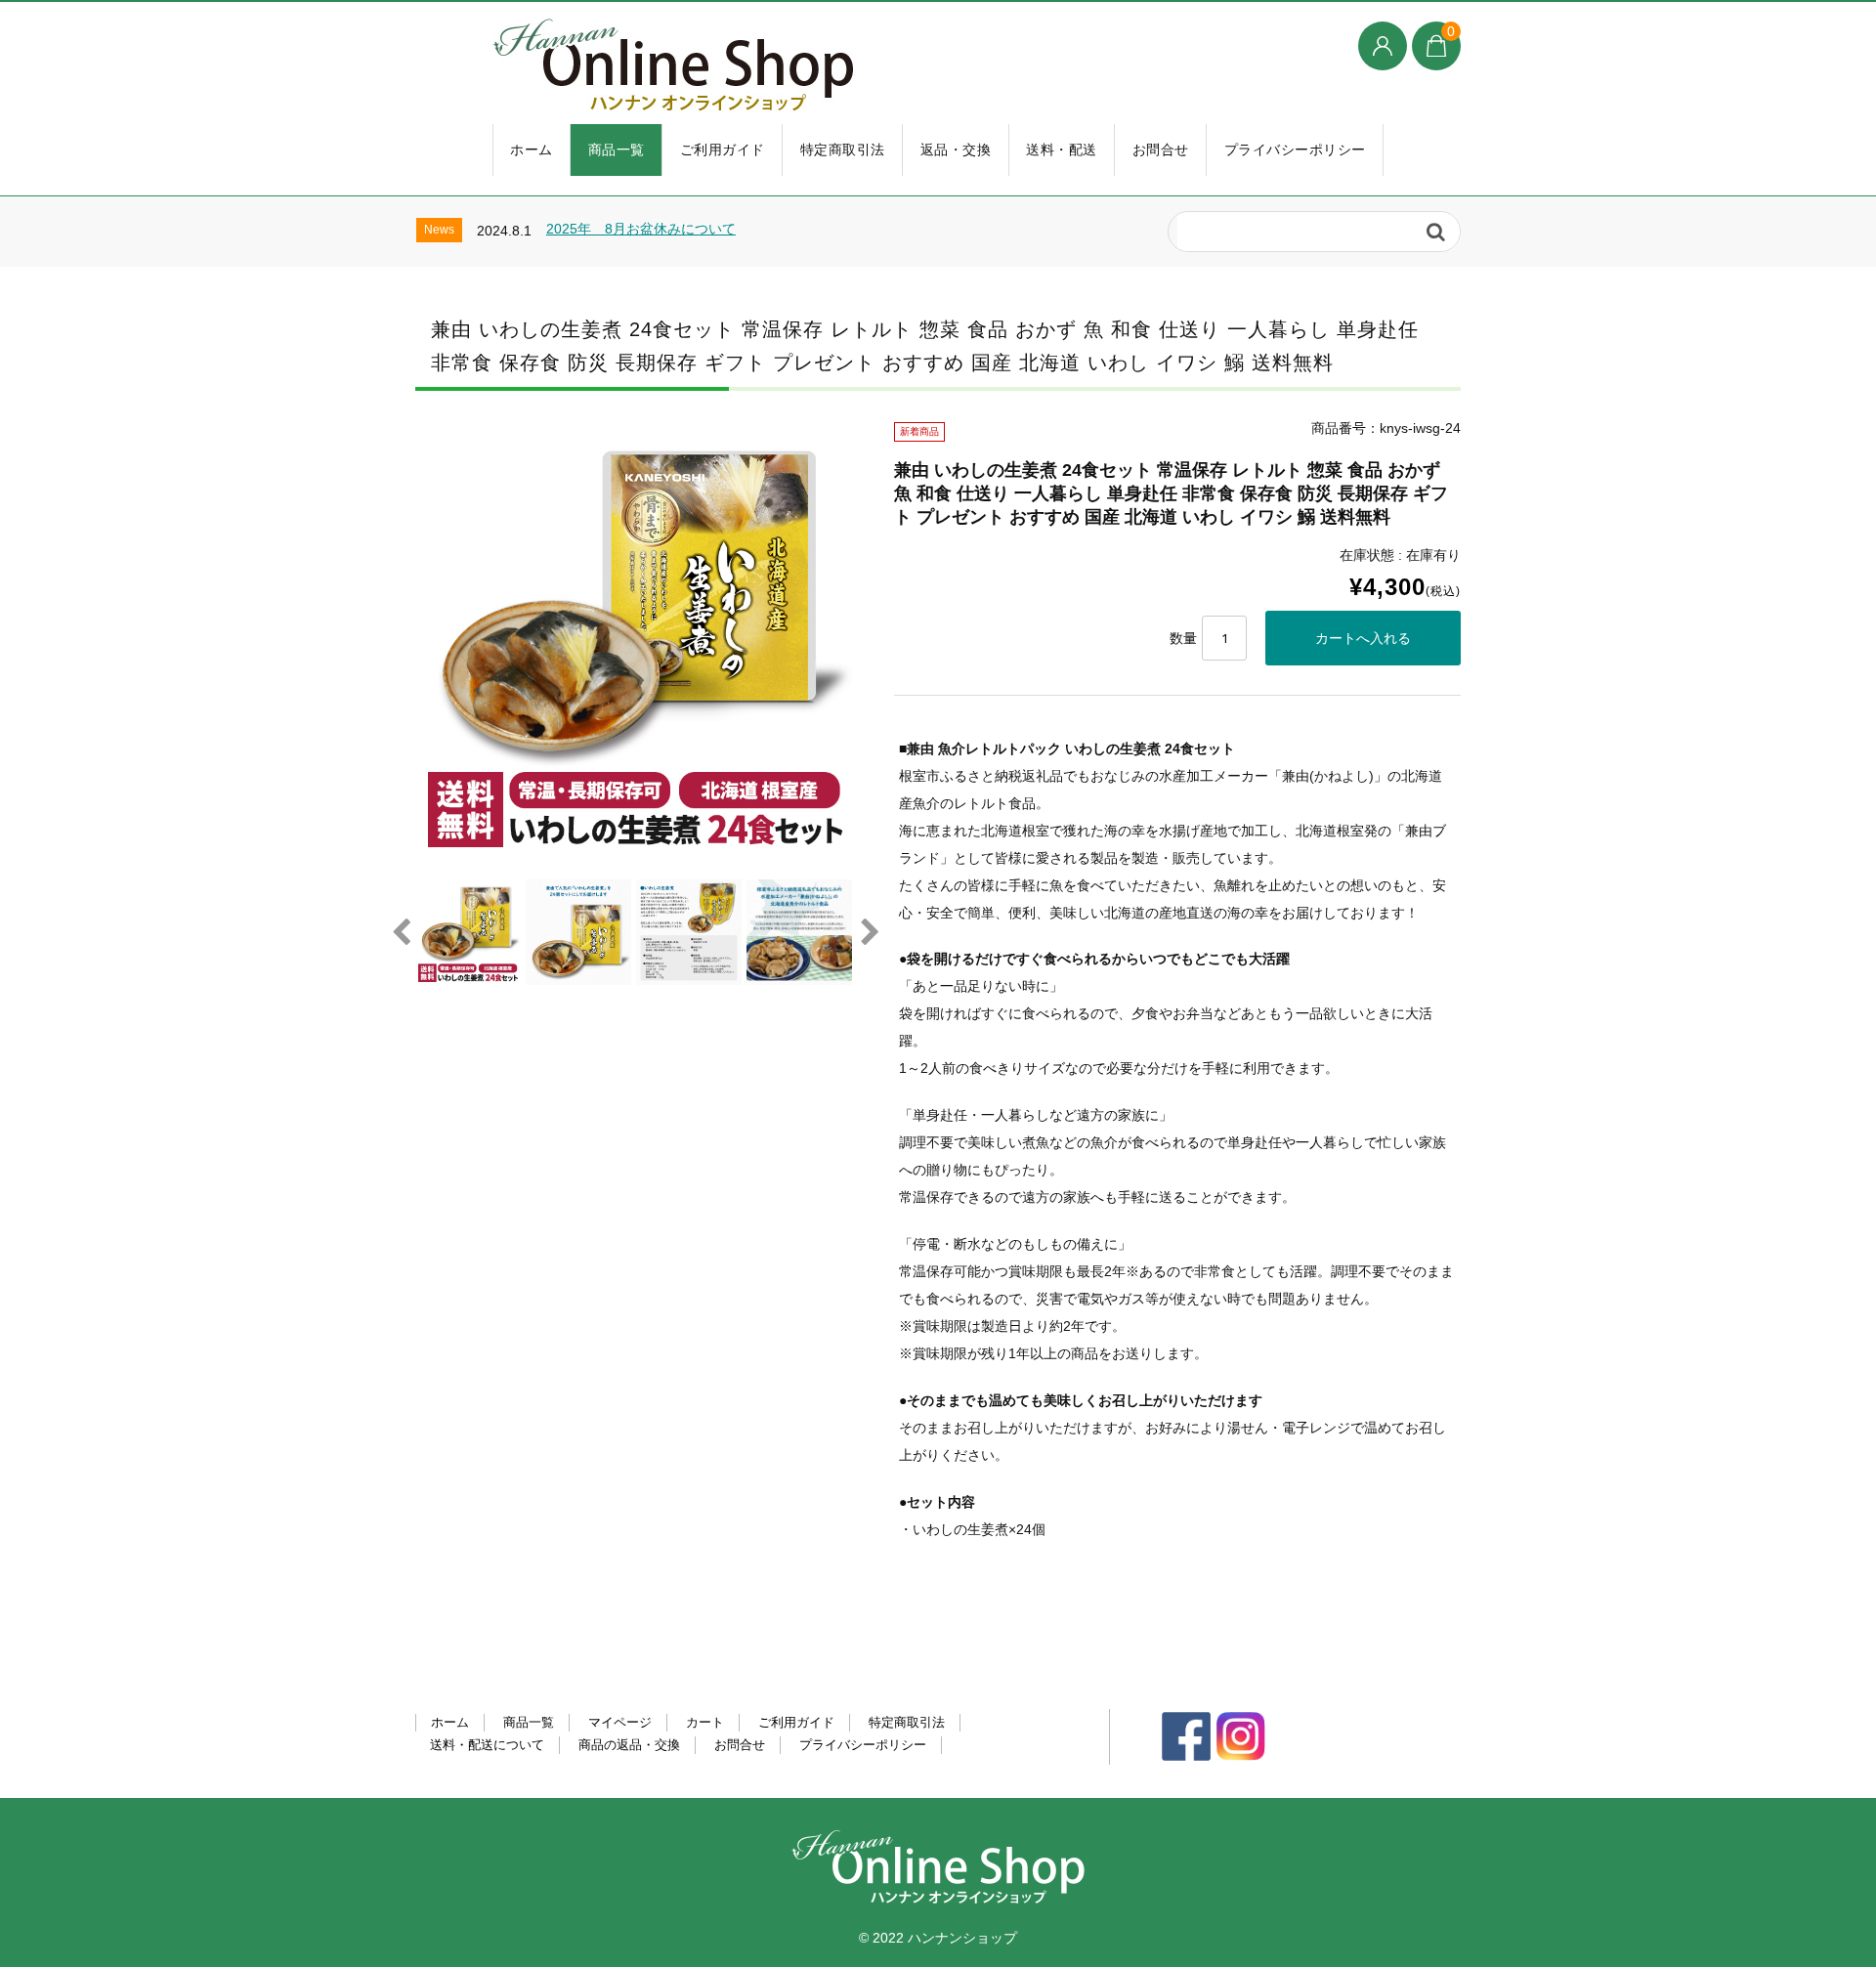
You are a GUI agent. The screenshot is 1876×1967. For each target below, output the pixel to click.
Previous (401, 932)
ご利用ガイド (723, 150)
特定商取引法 (843, 150)
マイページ (620, 1722)
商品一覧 (617, 150)
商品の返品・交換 (629, 1745)
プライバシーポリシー (1295, 150)
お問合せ (1161, 150)
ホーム (532, 150)
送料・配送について (487, 1745)
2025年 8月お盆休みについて (641, 229)
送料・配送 (1062, 150)
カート (705, 1722)
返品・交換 (956, 150)
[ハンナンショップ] (831, 65)
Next (870, 932)
